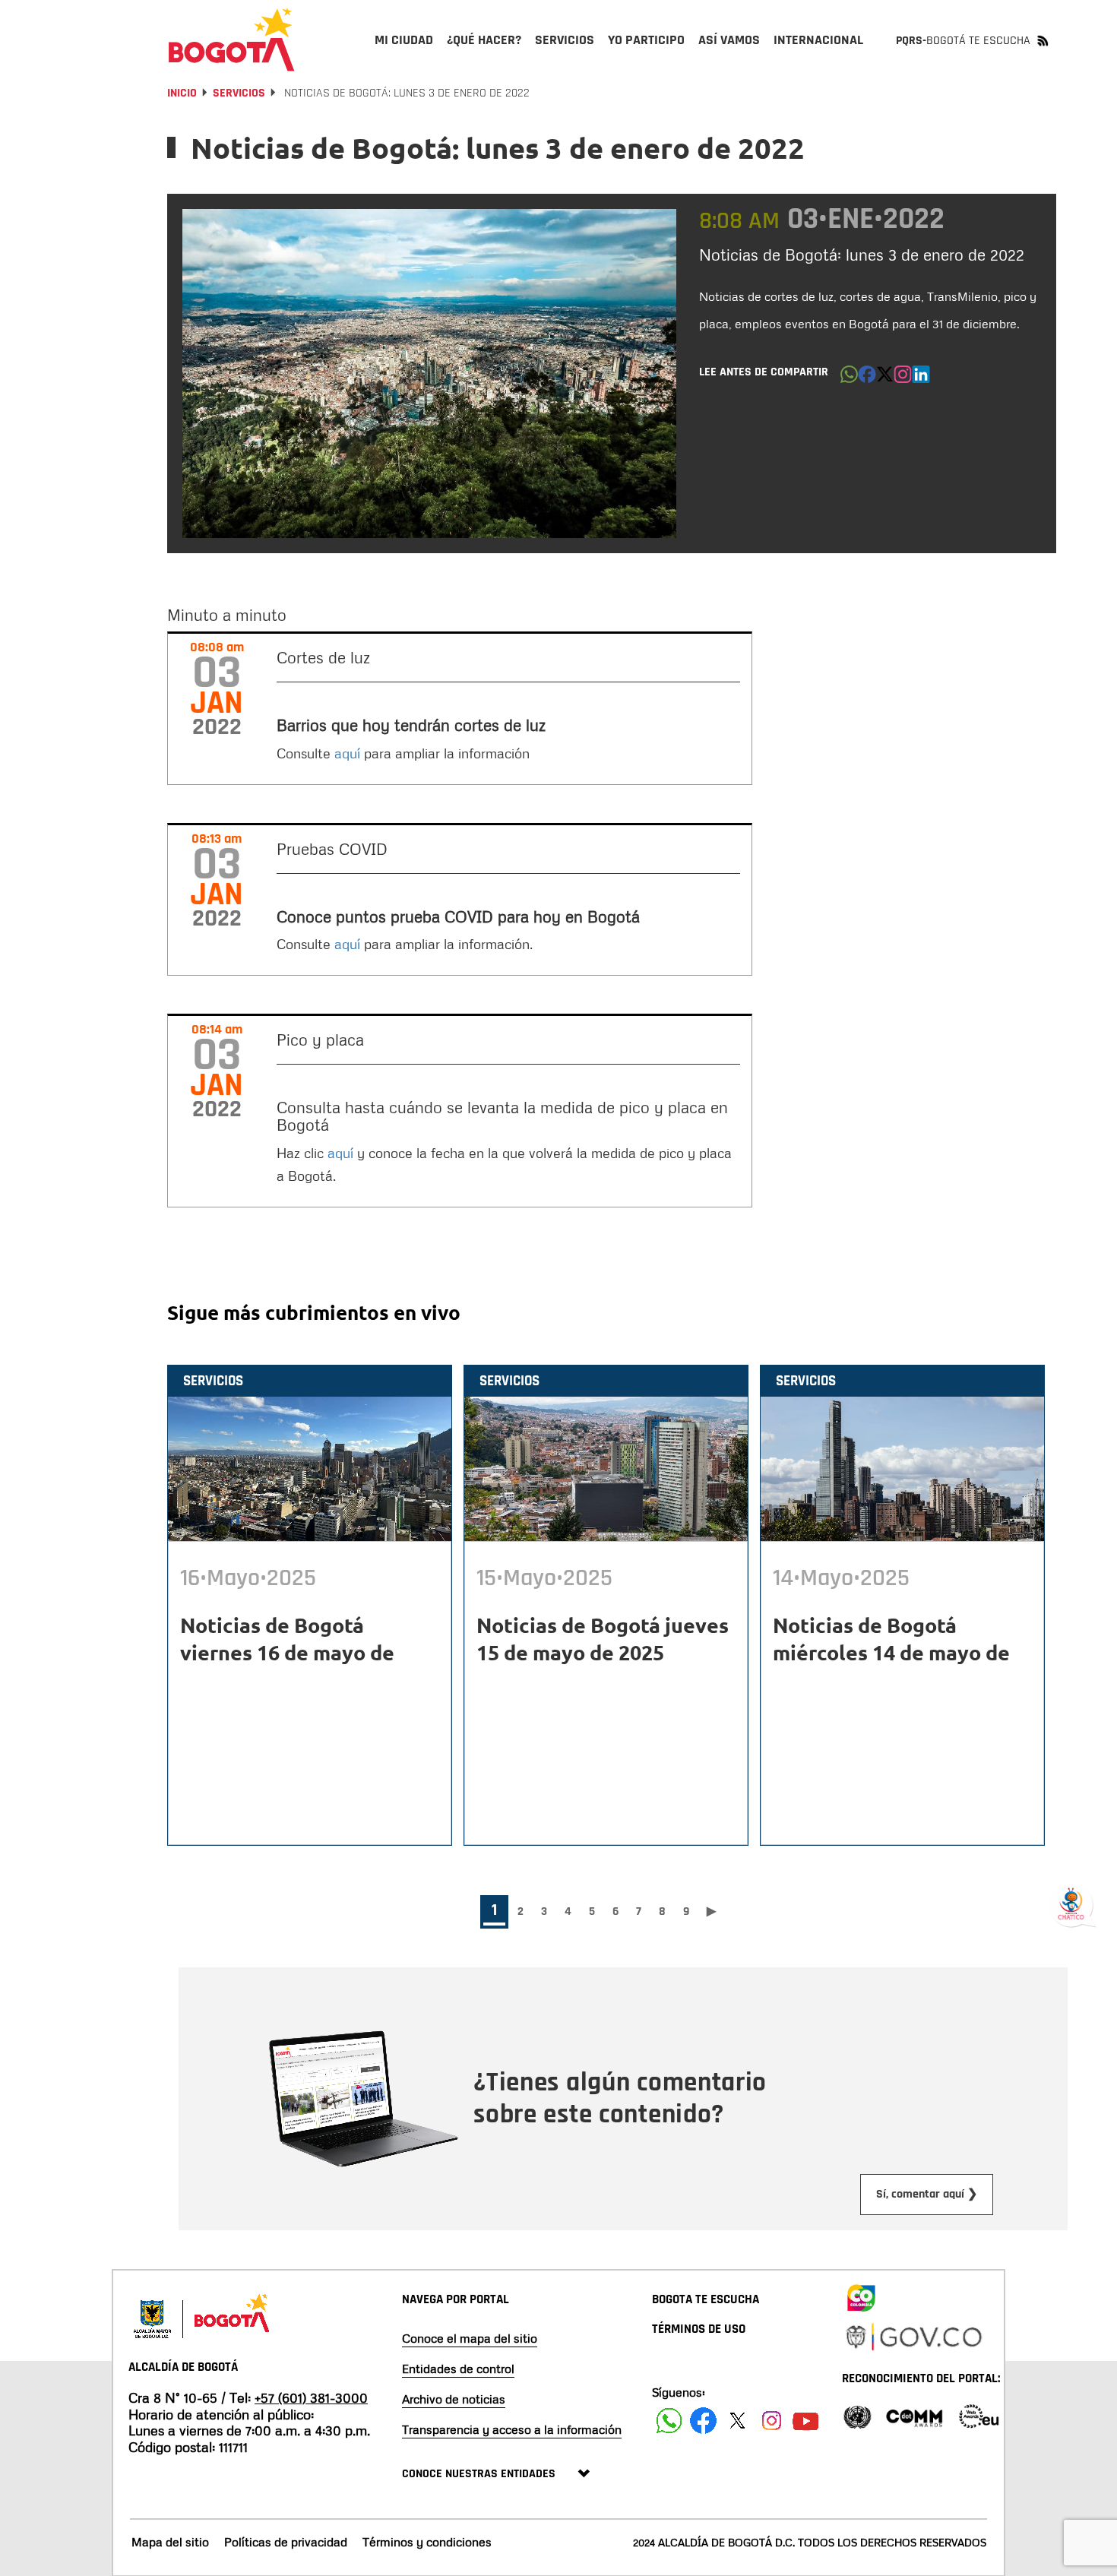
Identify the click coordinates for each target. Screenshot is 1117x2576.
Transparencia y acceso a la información (512, 2429)
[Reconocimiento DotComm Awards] (914, 2415)
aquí (347, 753)
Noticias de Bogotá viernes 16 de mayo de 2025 (287, 1652)
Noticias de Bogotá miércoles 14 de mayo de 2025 (891, 1652)
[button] (849, 378)
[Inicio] (232, 40)
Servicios (239, 93)
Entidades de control (458, 2369)
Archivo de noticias (454, 2399)
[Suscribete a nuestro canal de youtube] (806, 2421)
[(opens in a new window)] (903, 378)
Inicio (182, 93)
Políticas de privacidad (286, 2542)
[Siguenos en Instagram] (772, 2421)
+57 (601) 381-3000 (311, 2397)
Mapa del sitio (170, 2542)
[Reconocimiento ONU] (857, 2415)
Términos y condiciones (427, 2542)
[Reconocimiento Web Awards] (979, 2415)
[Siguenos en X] (737, 2421)
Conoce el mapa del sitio (470, 2338)
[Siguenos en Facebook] (669, 2421)
